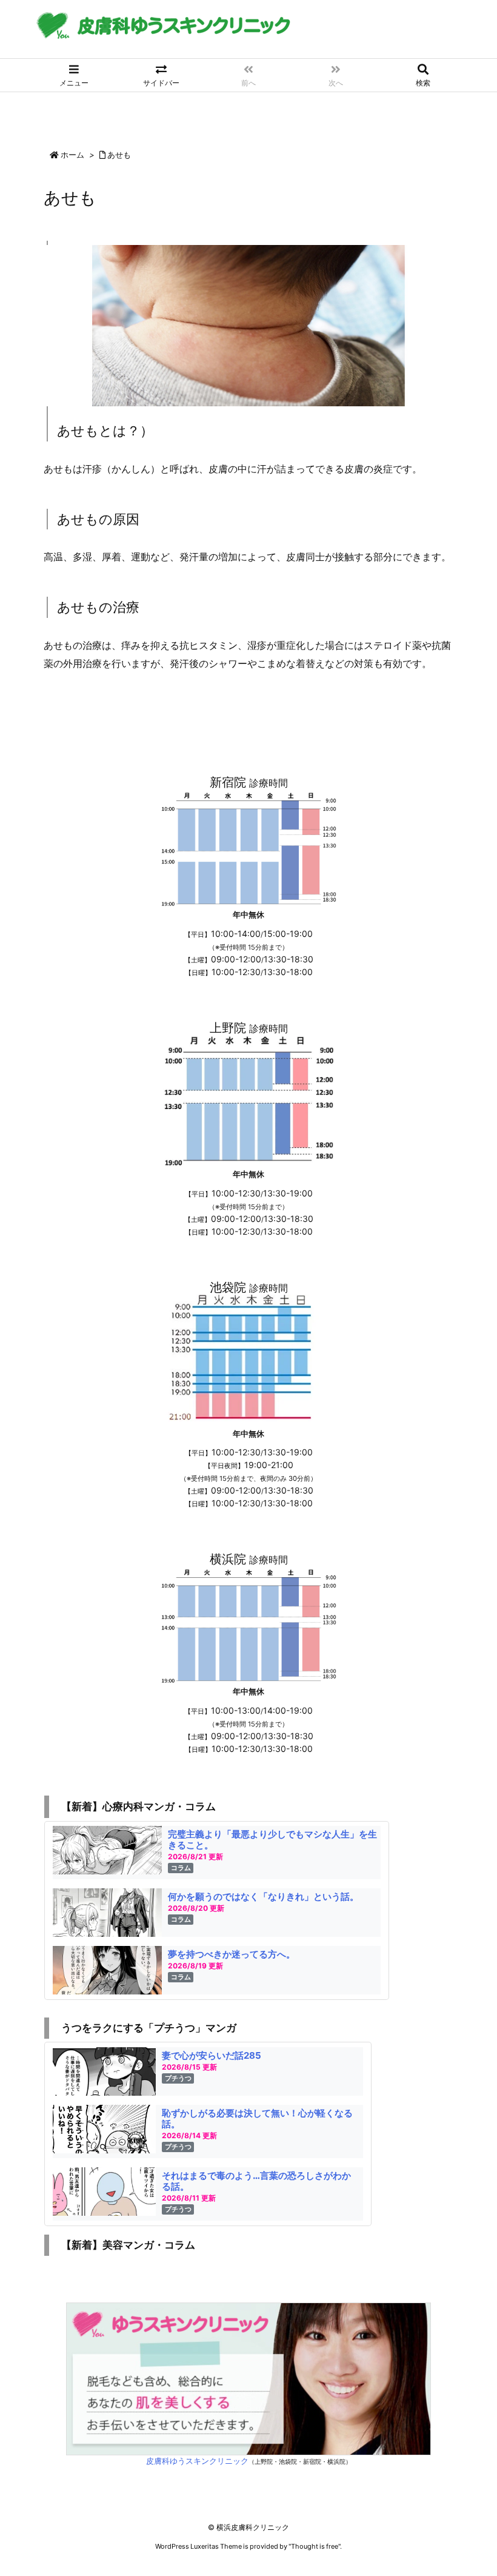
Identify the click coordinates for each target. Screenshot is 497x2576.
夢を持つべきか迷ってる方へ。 (232, 1954)
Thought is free (315, 2546)
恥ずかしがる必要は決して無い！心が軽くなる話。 (257, 2118)
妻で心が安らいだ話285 (212, 2055)
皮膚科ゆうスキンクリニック (197, 2461)
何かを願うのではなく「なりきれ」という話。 (263, 1897)
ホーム (72, 155)
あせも (119, 155)
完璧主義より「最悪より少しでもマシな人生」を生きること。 (272, 1840)
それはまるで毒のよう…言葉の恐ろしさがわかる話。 (256, 2181)
